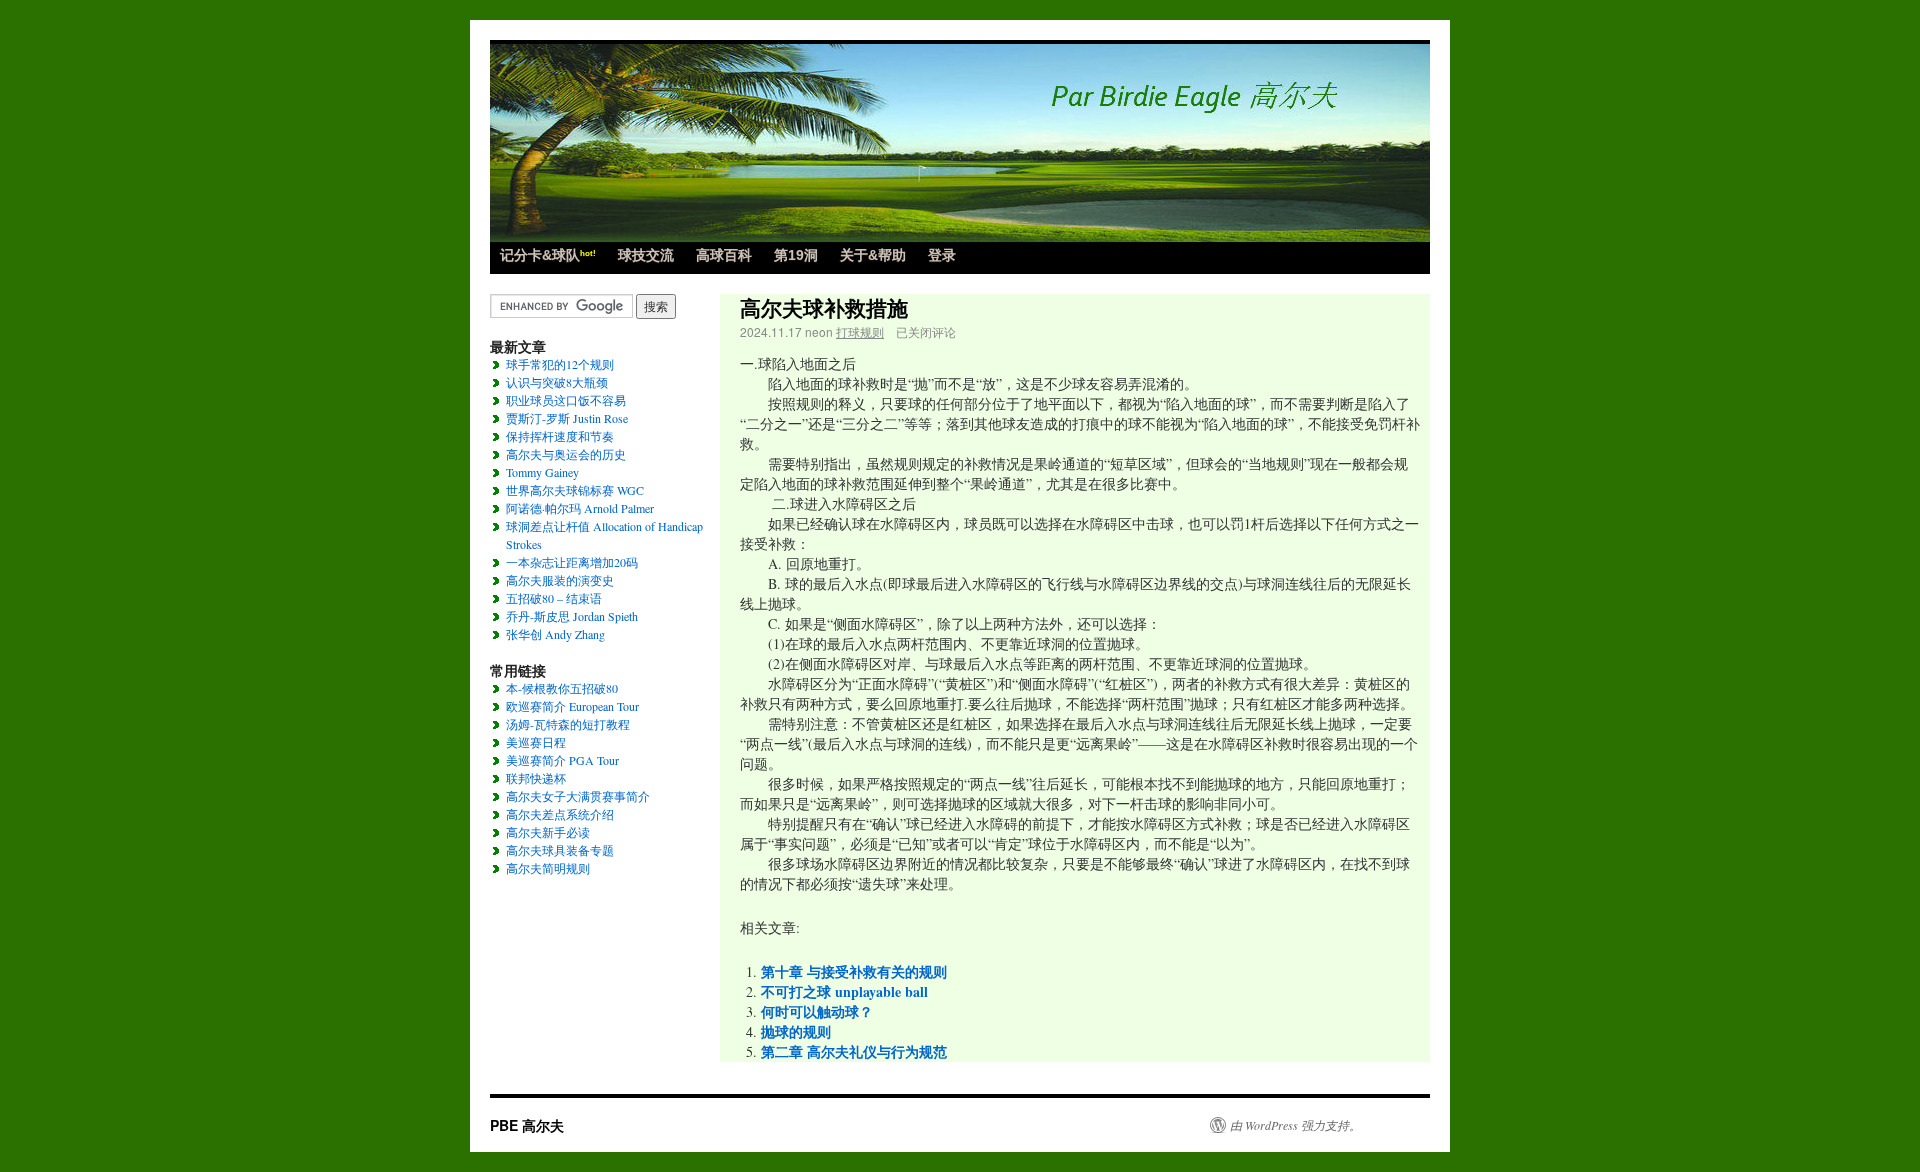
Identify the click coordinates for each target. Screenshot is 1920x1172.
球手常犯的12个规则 (560, 364)
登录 (942, 255)
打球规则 (860, 331)
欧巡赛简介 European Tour (572, 706)
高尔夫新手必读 (548, 832)
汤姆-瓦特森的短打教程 (568, 724)
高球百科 (724, 255)
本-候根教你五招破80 (562, 688)
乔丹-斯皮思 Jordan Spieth (572, 616)
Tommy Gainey (542, 472)
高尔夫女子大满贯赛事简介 (578, 796)
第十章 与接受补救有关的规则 (854, 971)
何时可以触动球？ (817, 1011)
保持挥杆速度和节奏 (560, 436)
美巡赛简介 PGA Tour (562, 760)
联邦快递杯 (536, 778)
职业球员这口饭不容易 (566, 400)
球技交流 (646, 255)
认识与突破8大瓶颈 (557, 382)
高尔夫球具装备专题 (560, 850)
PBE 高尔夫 (527, 1125)
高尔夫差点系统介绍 (560, 814)
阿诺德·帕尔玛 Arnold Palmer (580, 508)
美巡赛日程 (536, 742)
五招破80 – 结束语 (554, 598)
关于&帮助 (873, 255)
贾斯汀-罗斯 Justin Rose (567, 418)
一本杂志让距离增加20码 (572, 562)
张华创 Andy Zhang (555, 634)
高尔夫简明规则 (548, 868)
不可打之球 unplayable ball (844, 991)
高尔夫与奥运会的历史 (566, 454)
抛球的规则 (796, 1031)
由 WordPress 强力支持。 (1295, 1125)
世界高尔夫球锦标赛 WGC (575, 490)
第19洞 (796, 255)
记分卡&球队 (548, 255)
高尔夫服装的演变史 (560, 580)
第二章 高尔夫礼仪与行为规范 (854, 1051)
